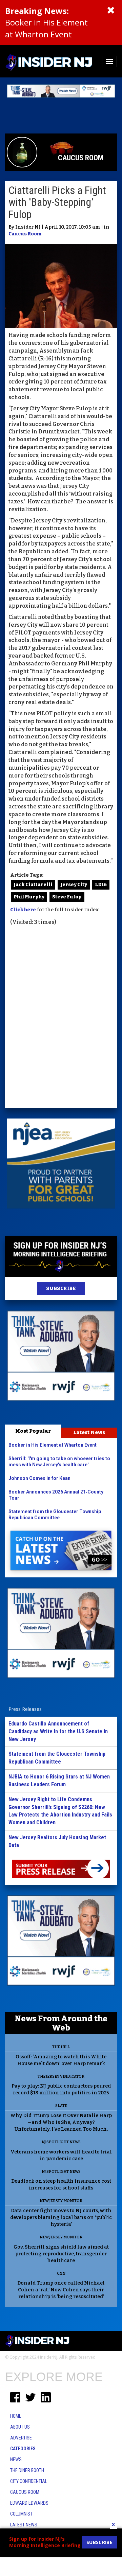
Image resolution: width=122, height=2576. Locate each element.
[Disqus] (61, 1018)
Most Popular (33, 1431)
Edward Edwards (29, 2503)
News (16, 2459)
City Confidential (29, 2481)
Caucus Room (25, 234)
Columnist (21, 2514)
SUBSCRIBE (61, 1289)
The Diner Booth (27, 2470)
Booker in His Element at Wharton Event (46, 22)
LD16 (101, 885)
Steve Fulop (67, 897)
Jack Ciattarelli (33, 885)
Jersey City (74, 885)
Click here (23, 910)
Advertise (21, 2438)
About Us (20, 2427)
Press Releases (25, 1709)
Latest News (89, 1432)
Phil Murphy (29, 897)
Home (16, 2416)
